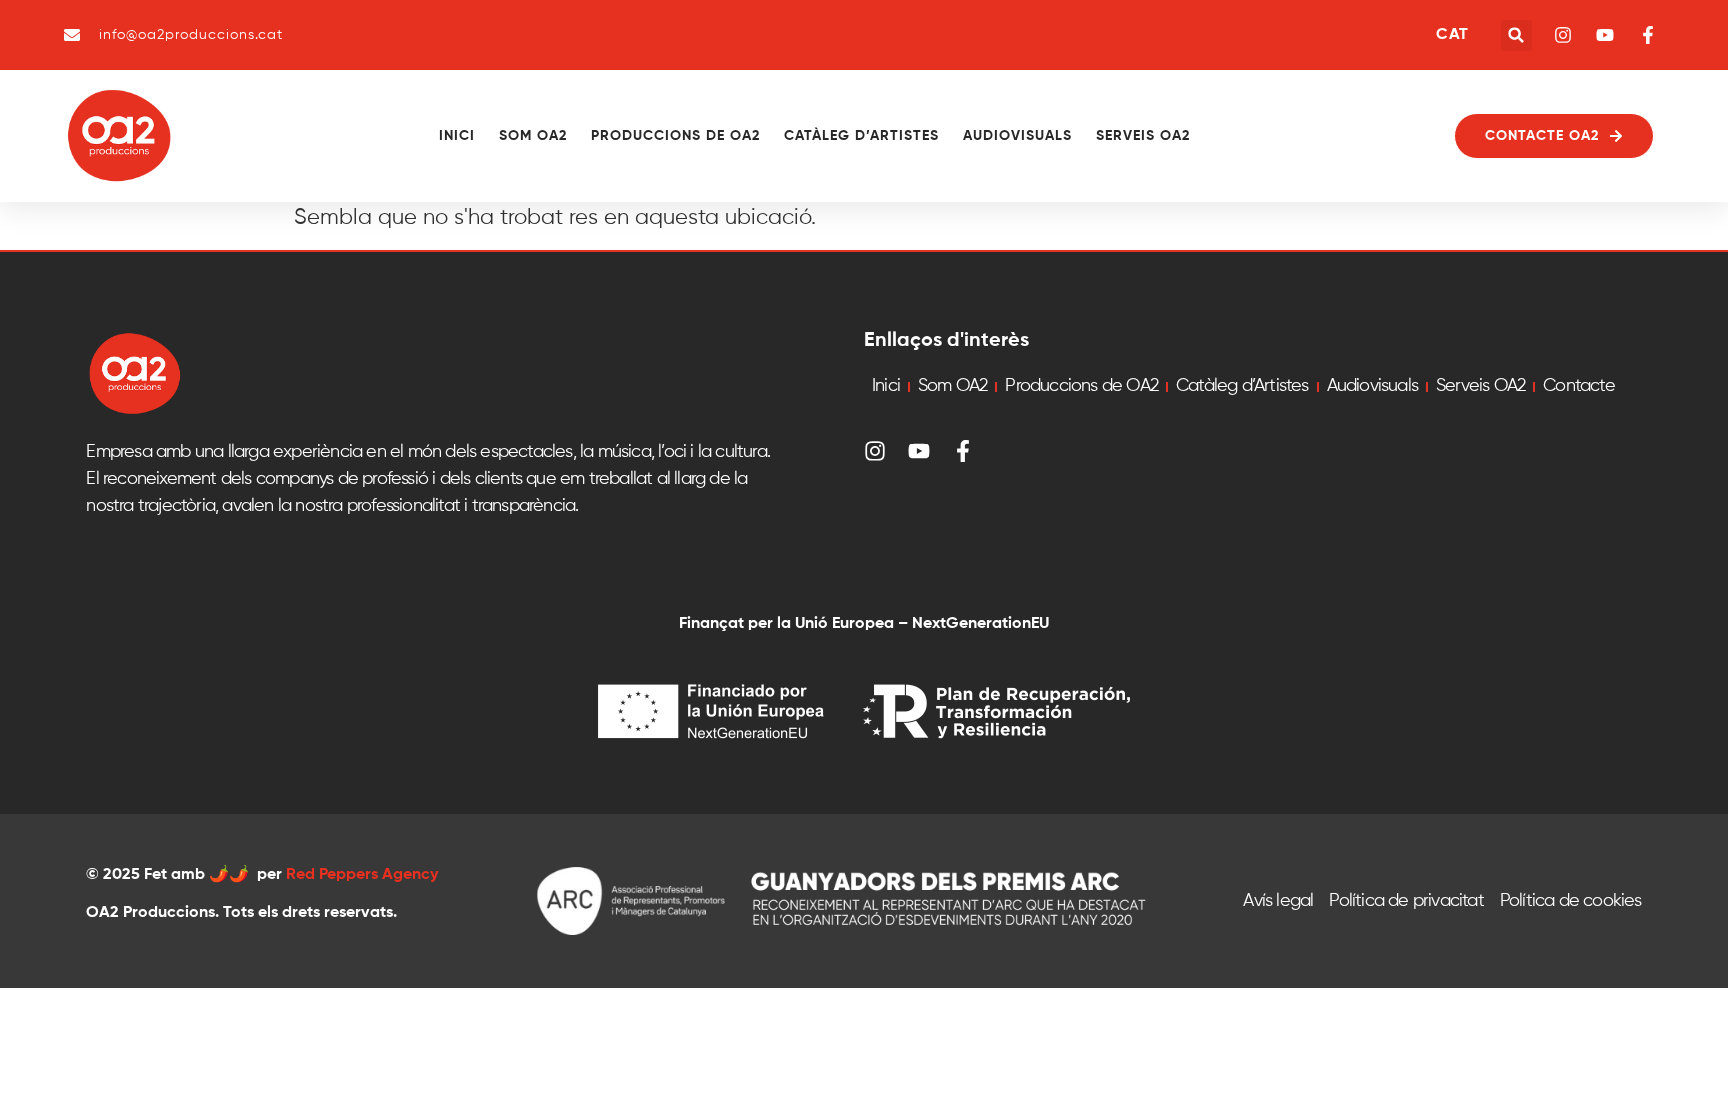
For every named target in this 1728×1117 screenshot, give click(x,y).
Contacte (1579, 386)
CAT (1452, 35)
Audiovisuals (1017, 136)
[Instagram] (875, 451)
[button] (1516, 35)
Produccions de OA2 (675, 136)
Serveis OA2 (1143, 136)
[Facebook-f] (963, 451)
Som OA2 (533, 136)
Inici (457, 136)
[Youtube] (919, 451)
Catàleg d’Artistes (861, 136)
